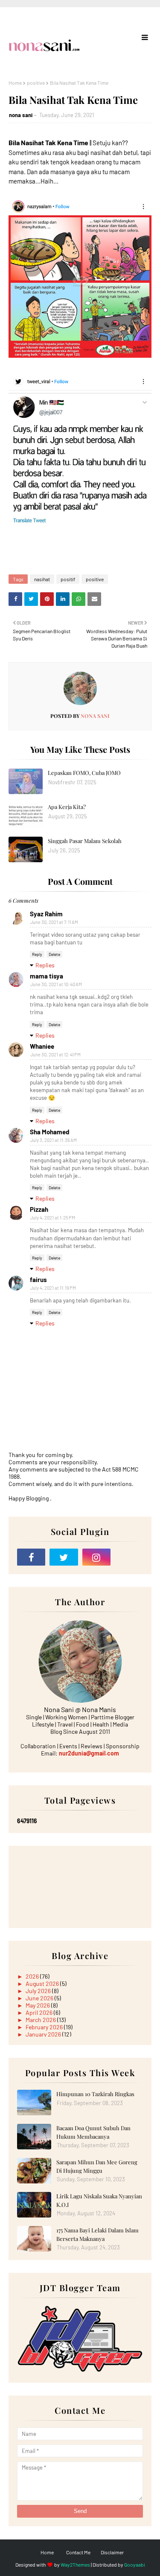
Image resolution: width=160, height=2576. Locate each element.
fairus (38, 1279)
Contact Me (78, 2552)
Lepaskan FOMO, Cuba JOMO (84, 773)
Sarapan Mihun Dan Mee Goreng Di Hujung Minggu (97, 2166)
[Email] (129, 1557)
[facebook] (31, 1557)
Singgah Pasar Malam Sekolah (85, 841)
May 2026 (38, 2005)
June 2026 (40, 1998)
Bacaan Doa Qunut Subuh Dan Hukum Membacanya (93, 2132)
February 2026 (45, 2027)
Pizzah (39, 1209)
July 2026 (39, 1991)
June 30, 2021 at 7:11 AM (54, 922)
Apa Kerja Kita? (67, 807)
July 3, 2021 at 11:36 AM (54, 1140)
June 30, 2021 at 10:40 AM (56, 984)
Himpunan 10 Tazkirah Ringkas (95, 2094)
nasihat (42, 579)
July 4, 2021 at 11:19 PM (53, 1288)
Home (15, 83)
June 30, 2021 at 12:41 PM (55, 1054)
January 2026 (44, 2034)
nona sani (21, 115)
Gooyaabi (135, 2565)
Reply (37, 954)
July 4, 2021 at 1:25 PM (53, 1218)
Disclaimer (112, 2552)
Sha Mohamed (49, 1132)
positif (68, 579)
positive (36, 83)
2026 (33, 1976)
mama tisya (47, 976)
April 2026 (40, 2012)
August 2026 (43, 1984)
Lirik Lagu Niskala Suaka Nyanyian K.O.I (99, 2200)
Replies (45, 965)
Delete (54, 954)
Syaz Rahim (46, 914)
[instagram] (96, 1557)
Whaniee (42, 1046)
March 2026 (41, 2020)
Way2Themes (75, 2565)
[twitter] (64, 1557)
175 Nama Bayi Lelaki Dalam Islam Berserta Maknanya (97, 2234)
